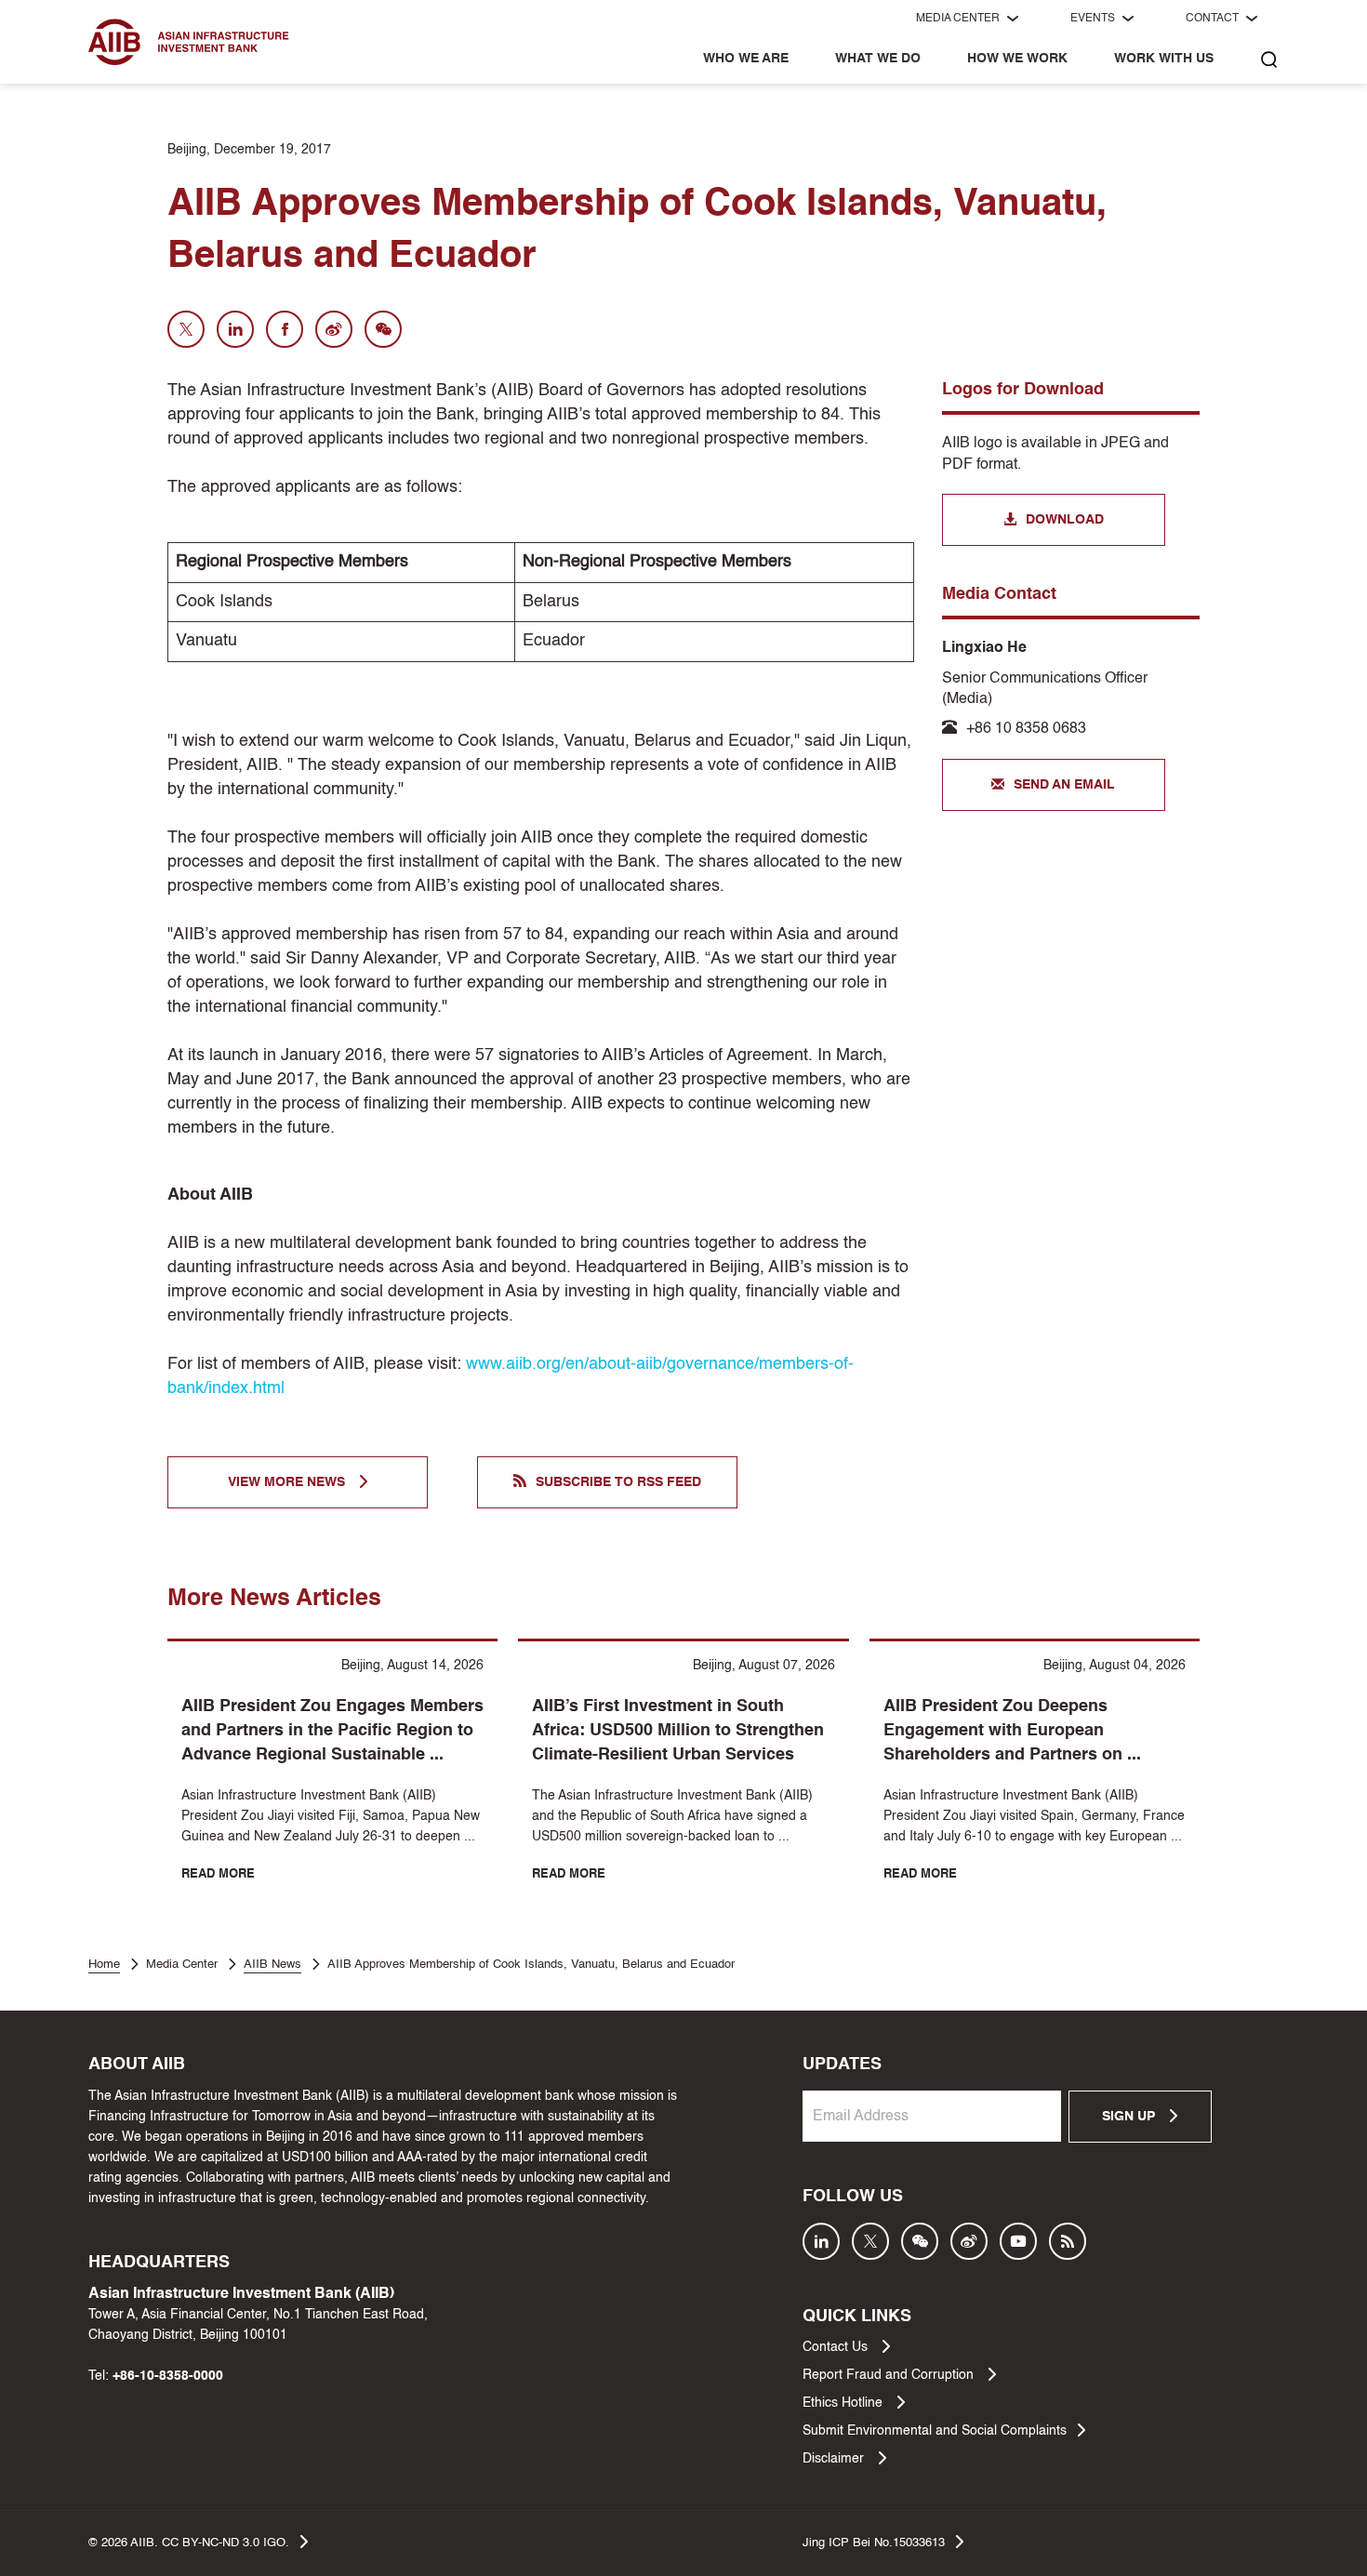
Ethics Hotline (844, 2403)
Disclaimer (835, 2459)
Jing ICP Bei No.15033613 (874, 2543)
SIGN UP (1130, 2117)
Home (104, 1965)
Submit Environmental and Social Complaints (935, 2431)
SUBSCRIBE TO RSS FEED (618, 1482)
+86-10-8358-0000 (168, 2376)
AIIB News (272, 1965)
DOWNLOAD (1065, 520)
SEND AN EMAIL (1064, 785)
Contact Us (837, 2347)
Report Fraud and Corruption (890, 2375)
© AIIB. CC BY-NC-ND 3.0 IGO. (189, 2543)
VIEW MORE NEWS (288, 1482)
